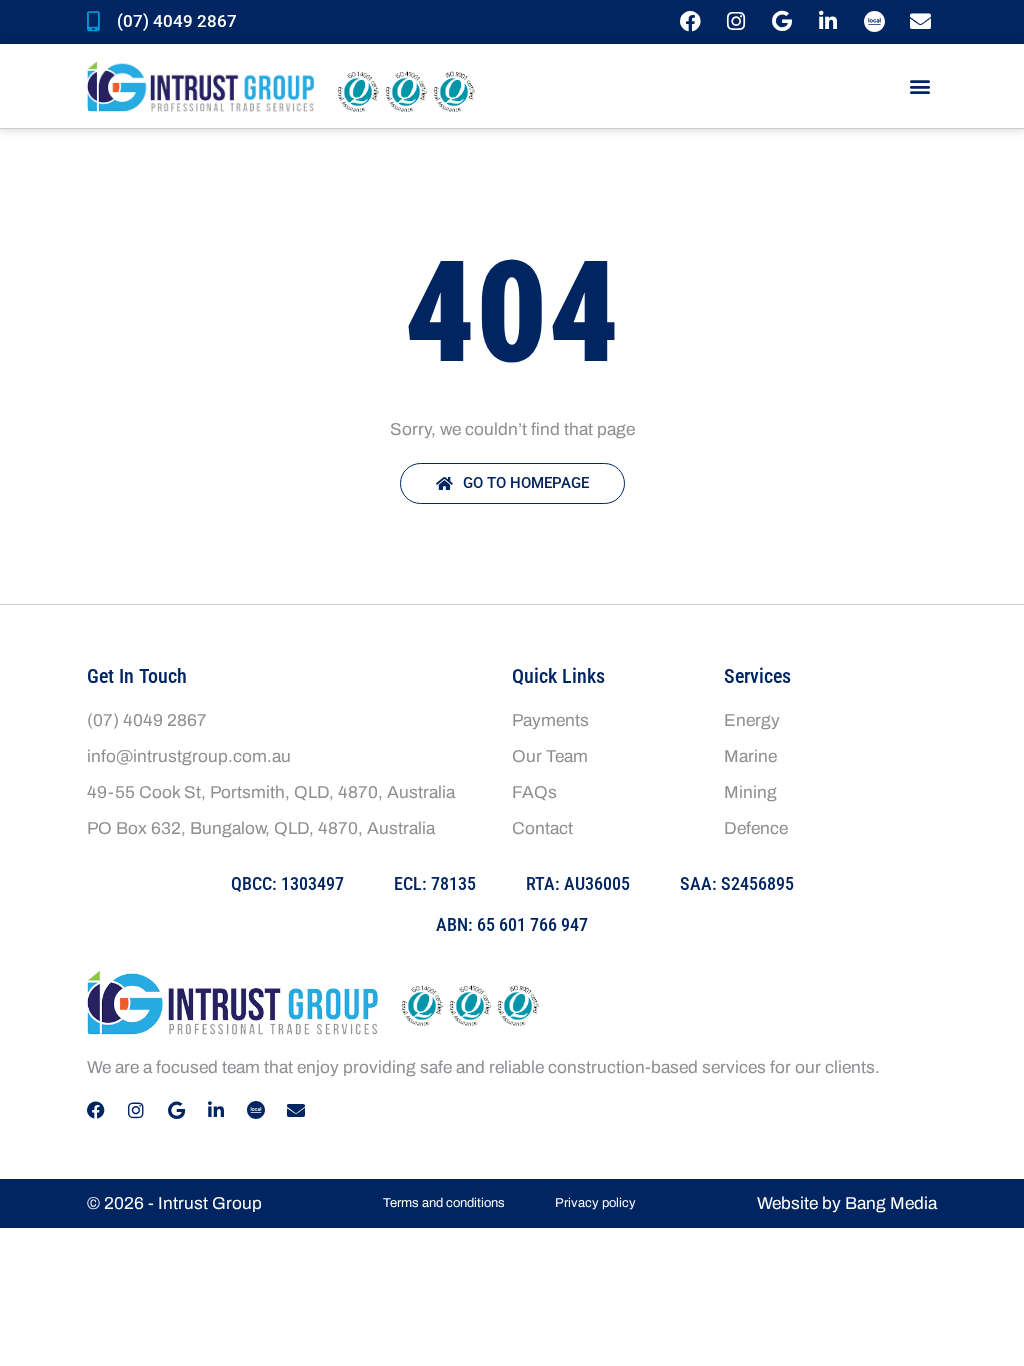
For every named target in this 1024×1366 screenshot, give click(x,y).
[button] (920, 86)
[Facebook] (690, 21)
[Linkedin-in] (828, 21)
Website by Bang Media (847, 1203)
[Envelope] (920, 21)
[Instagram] (736, 21)
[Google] (782, 21)
